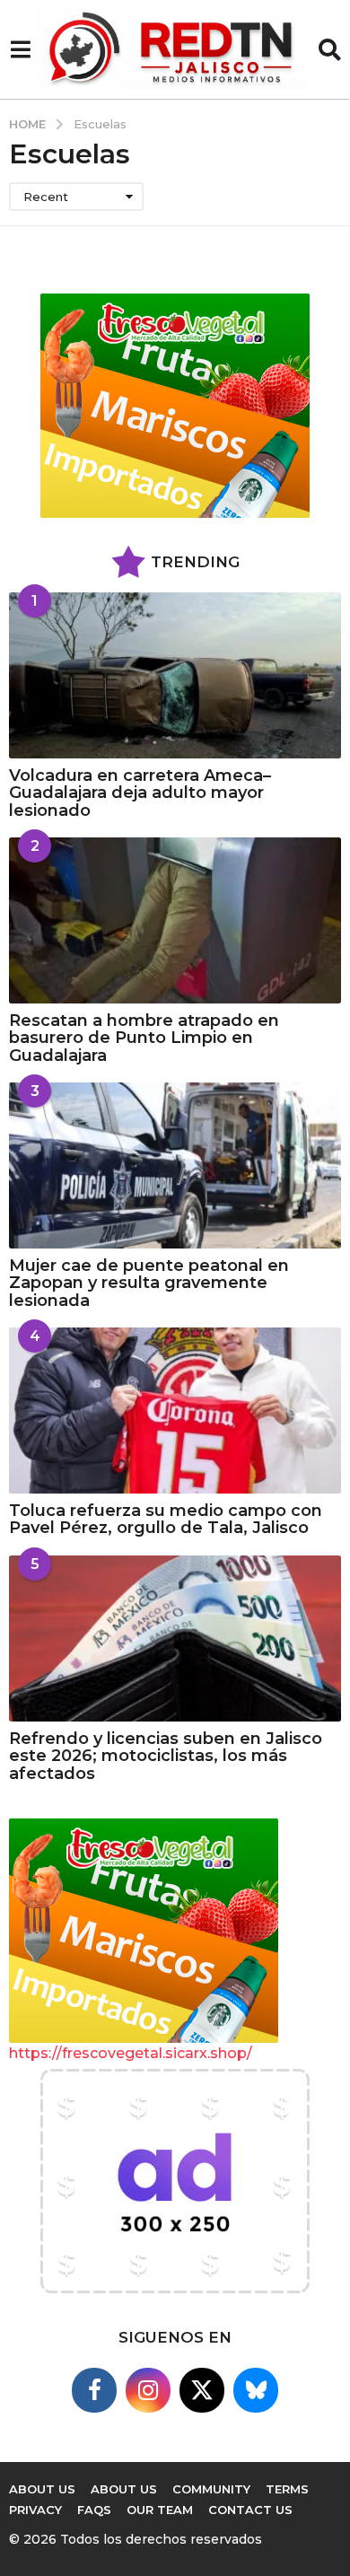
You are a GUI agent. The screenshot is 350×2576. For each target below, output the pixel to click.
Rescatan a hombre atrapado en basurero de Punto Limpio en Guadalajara (144, 1038)
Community (211, 2489)
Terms (287, 2489)
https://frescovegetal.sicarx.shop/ (131, 2053)
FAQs (94, 2510)
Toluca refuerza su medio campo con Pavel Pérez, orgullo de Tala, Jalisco (166, 1519)
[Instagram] (148, 2390)
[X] (202, 2390)
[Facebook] (94, 2390)
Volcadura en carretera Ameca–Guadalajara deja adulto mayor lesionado (140, 793)
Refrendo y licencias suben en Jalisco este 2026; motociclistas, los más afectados (166, 1756)
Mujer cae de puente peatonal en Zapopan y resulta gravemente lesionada (149, 1283)
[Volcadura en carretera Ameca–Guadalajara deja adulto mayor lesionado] (175, 675)
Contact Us (250, 2510)
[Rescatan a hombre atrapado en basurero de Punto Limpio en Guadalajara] (175, 920)
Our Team (160, 2510)
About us (124, 2489)
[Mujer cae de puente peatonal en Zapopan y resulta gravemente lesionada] (175, 1165)
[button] (20, 49)
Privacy (35, 2510)
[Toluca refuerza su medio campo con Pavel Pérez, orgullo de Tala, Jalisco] (175, 1411)
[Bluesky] (256, 2390)
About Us (42, 2489)
